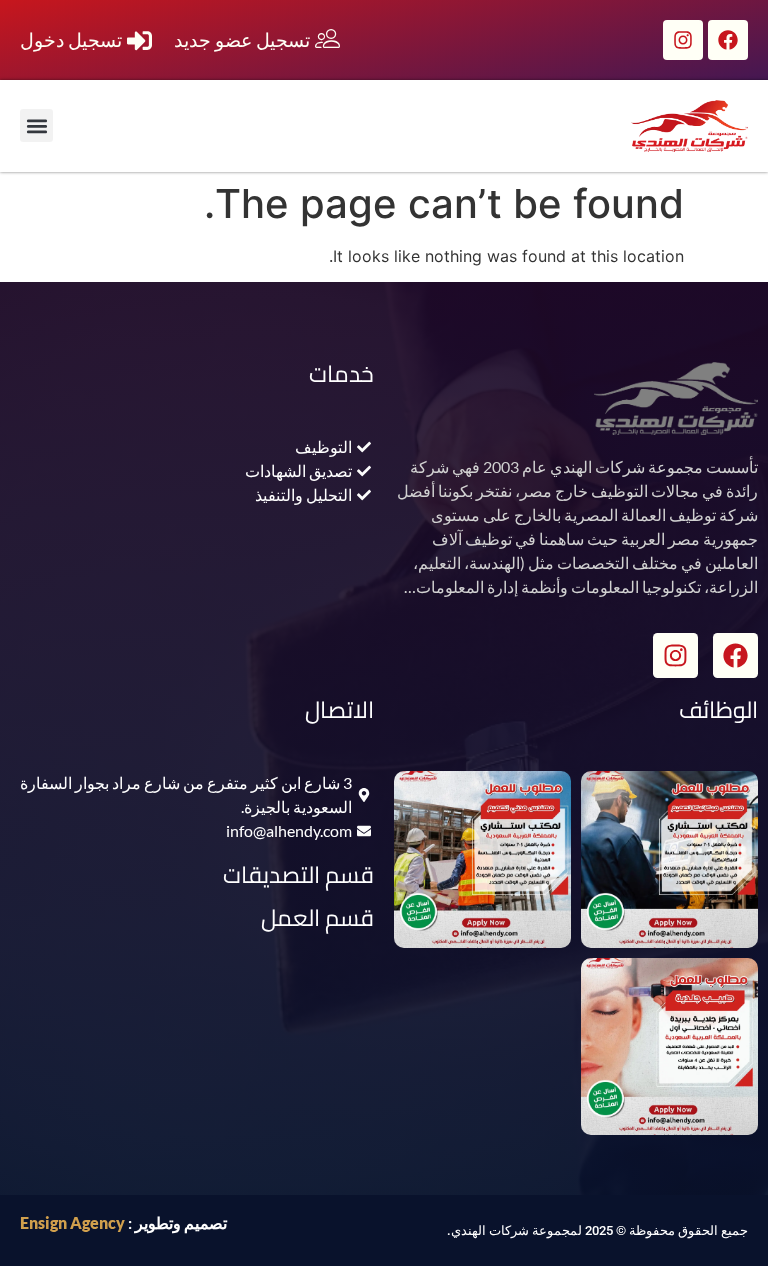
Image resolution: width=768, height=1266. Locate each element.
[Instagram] (683, 40)
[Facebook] (728, 40)
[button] (36, 125)
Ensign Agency (72, 1222)
